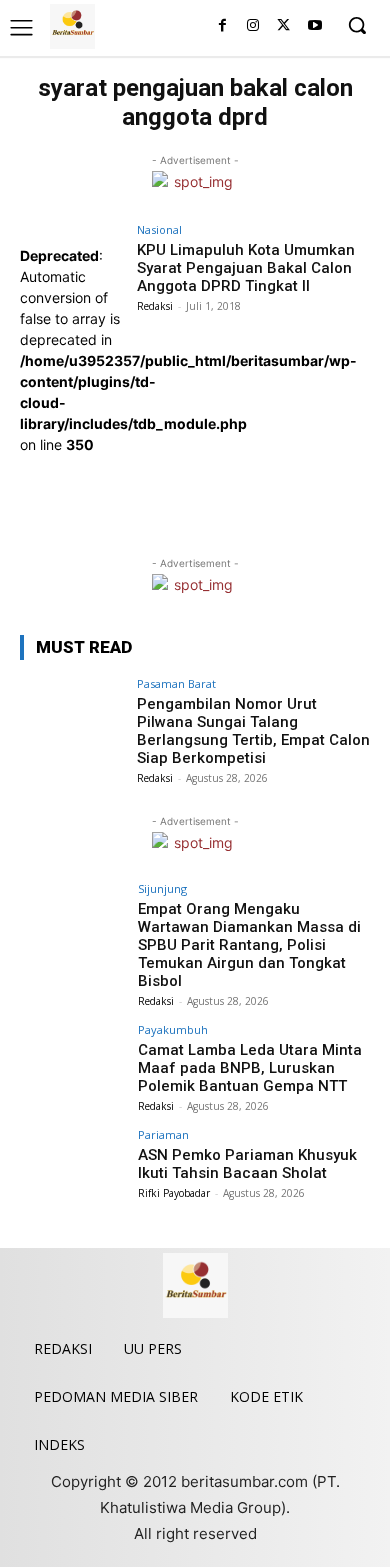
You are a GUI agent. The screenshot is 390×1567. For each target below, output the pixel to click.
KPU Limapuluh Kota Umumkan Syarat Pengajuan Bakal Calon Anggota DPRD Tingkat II (246, 268)
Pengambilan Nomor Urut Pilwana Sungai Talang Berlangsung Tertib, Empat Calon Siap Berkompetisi (253, 731)
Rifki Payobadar (174, 1193)
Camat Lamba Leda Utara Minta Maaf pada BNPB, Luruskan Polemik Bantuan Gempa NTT (250, 1068)
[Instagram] (253, 26)
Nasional (159, 229)
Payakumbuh (173, 1029)
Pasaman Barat (176, 683)
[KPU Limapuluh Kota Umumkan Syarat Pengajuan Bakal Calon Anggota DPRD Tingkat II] (72, 494)
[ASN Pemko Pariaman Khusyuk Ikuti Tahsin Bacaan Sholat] (72, 1168)
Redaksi (155, 306)
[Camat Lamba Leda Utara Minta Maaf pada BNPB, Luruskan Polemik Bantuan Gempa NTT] (72, 1063)
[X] (283, 26)
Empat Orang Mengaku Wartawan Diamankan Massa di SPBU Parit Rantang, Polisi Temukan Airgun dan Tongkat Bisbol (249, 945)
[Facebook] (222, 26)
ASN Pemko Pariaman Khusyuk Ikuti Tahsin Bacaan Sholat (247, 1164)
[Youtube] (314, 26)
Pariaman (163, 1134)
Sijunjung (162, 888)
